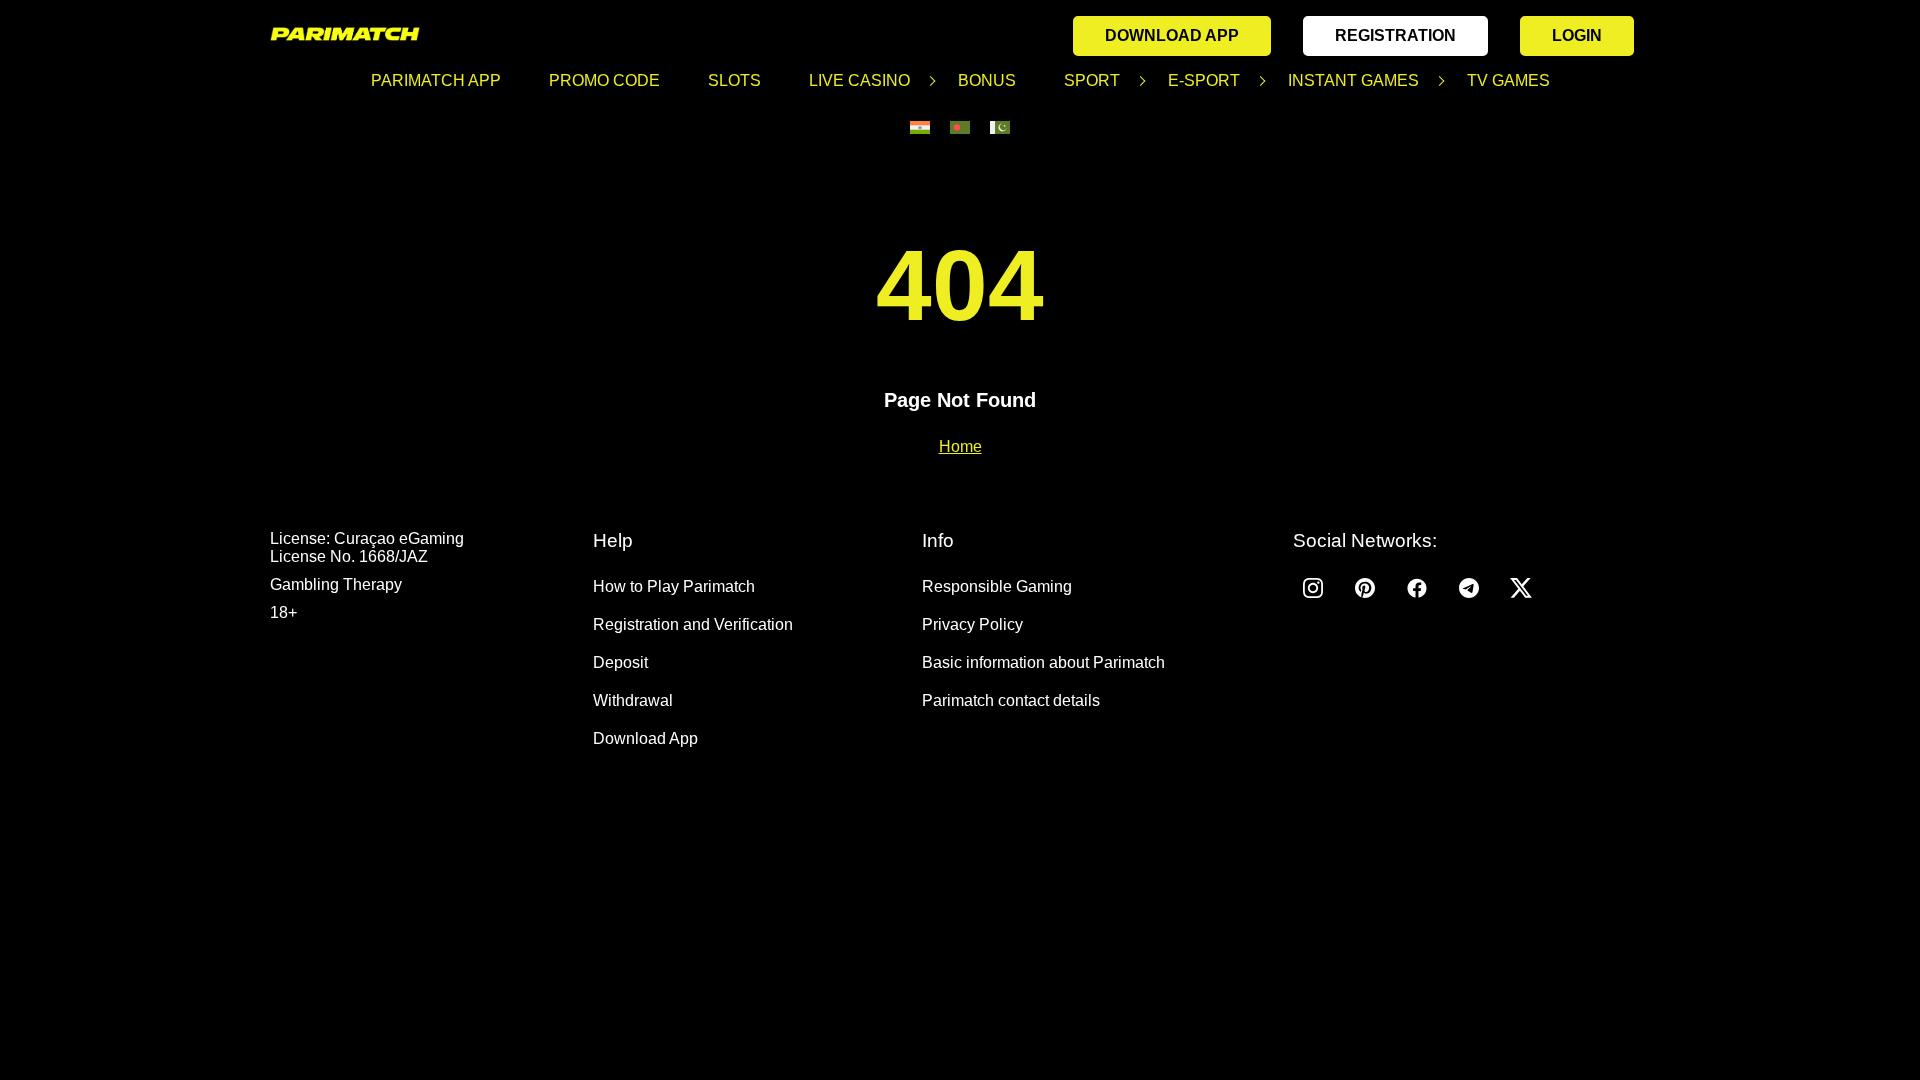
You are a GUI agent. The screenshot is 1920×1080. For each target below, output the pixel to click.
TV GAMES (1508, 80)
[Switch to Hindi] (920, 127)
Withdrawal (633, 700)
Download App (1172, 35)
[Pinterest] (1365, 588)
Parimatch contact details (1011, 700)
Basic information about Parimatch (1043, 662)
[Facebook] (1417, 588)
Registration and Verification (693, 624)
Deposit (620, 662)
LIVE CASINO (859, 80)
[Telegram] (1469, 588)
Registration (1395, 35)
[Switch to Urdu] (1000, 127)
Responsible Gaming (997, 586)
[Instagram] (1313, 588)
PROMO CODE (604, 80)
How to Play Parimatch (674, 586)
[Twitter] (1521, 588)
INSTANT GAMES (1353, 80)
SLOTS (734, 80)
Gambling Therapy (336, 584)
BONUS (987, 80)
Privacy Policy (972, 624)
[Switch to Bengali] (960, 127)
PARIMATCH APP (436, 80)
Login (1577, 35)
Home (960, 446)
